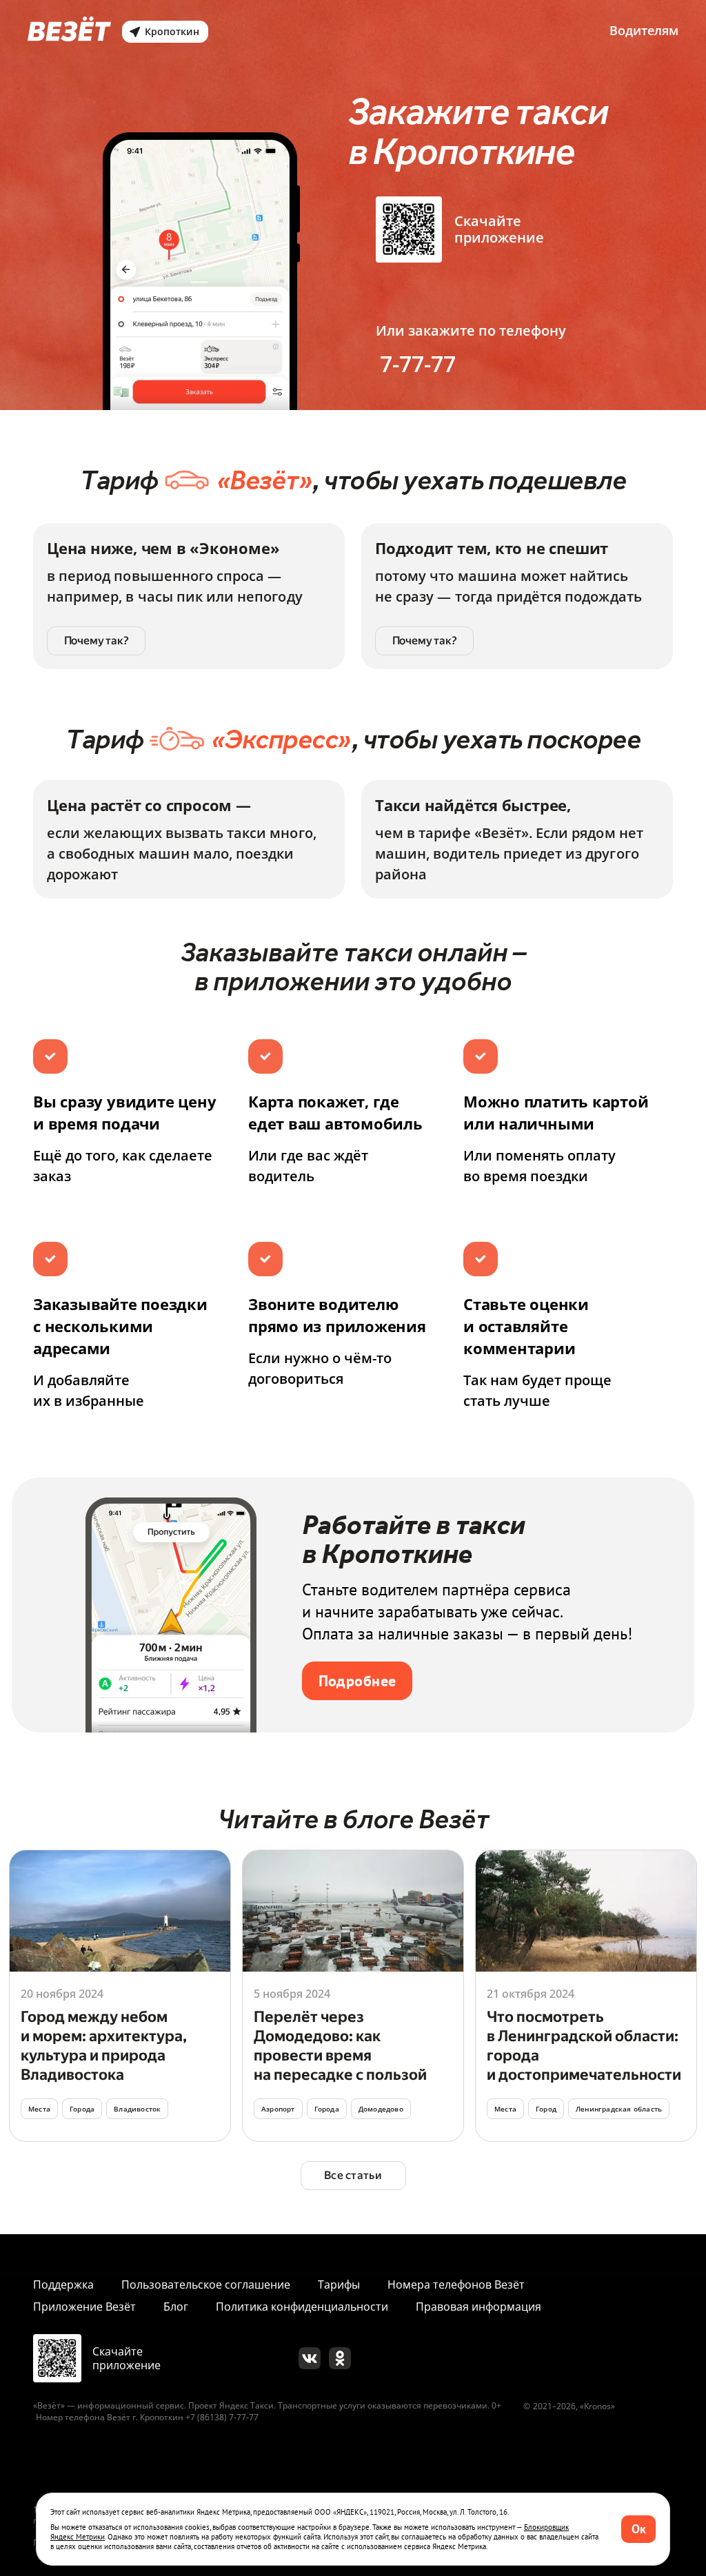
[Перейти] (120, 1996)
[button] (638, 2529)
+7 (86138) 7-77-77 (222, 2417)
